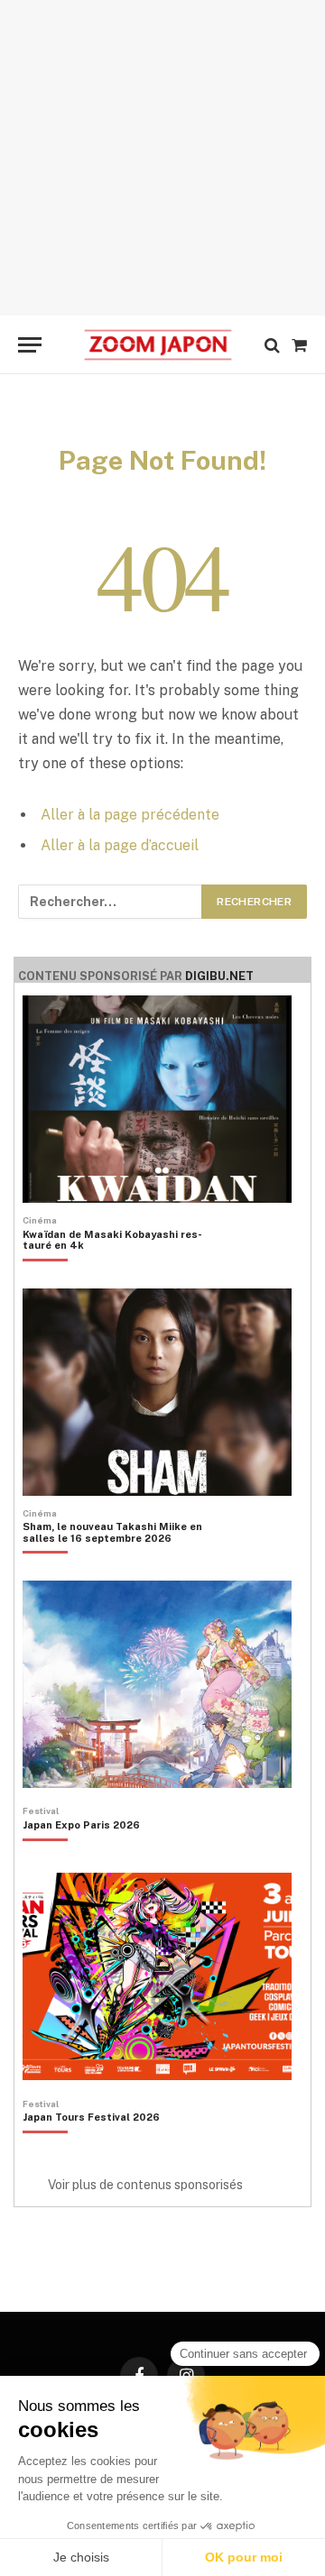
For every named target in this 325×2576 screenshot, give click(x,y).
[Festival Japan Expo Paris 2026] (81, 1856)
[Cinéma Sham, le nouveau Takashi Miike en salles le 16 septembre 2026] (115, 1563)
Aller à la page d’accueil (120, 845)
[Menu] (30, 345)
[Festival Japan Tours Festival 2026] (91, 2148)
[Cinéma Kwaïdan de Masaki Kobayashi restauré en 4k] (115, 1270)
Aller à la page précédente (130, 815)
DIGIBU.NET (219, 976)
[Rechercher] (272, 345)
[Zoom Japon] (158, 345)
